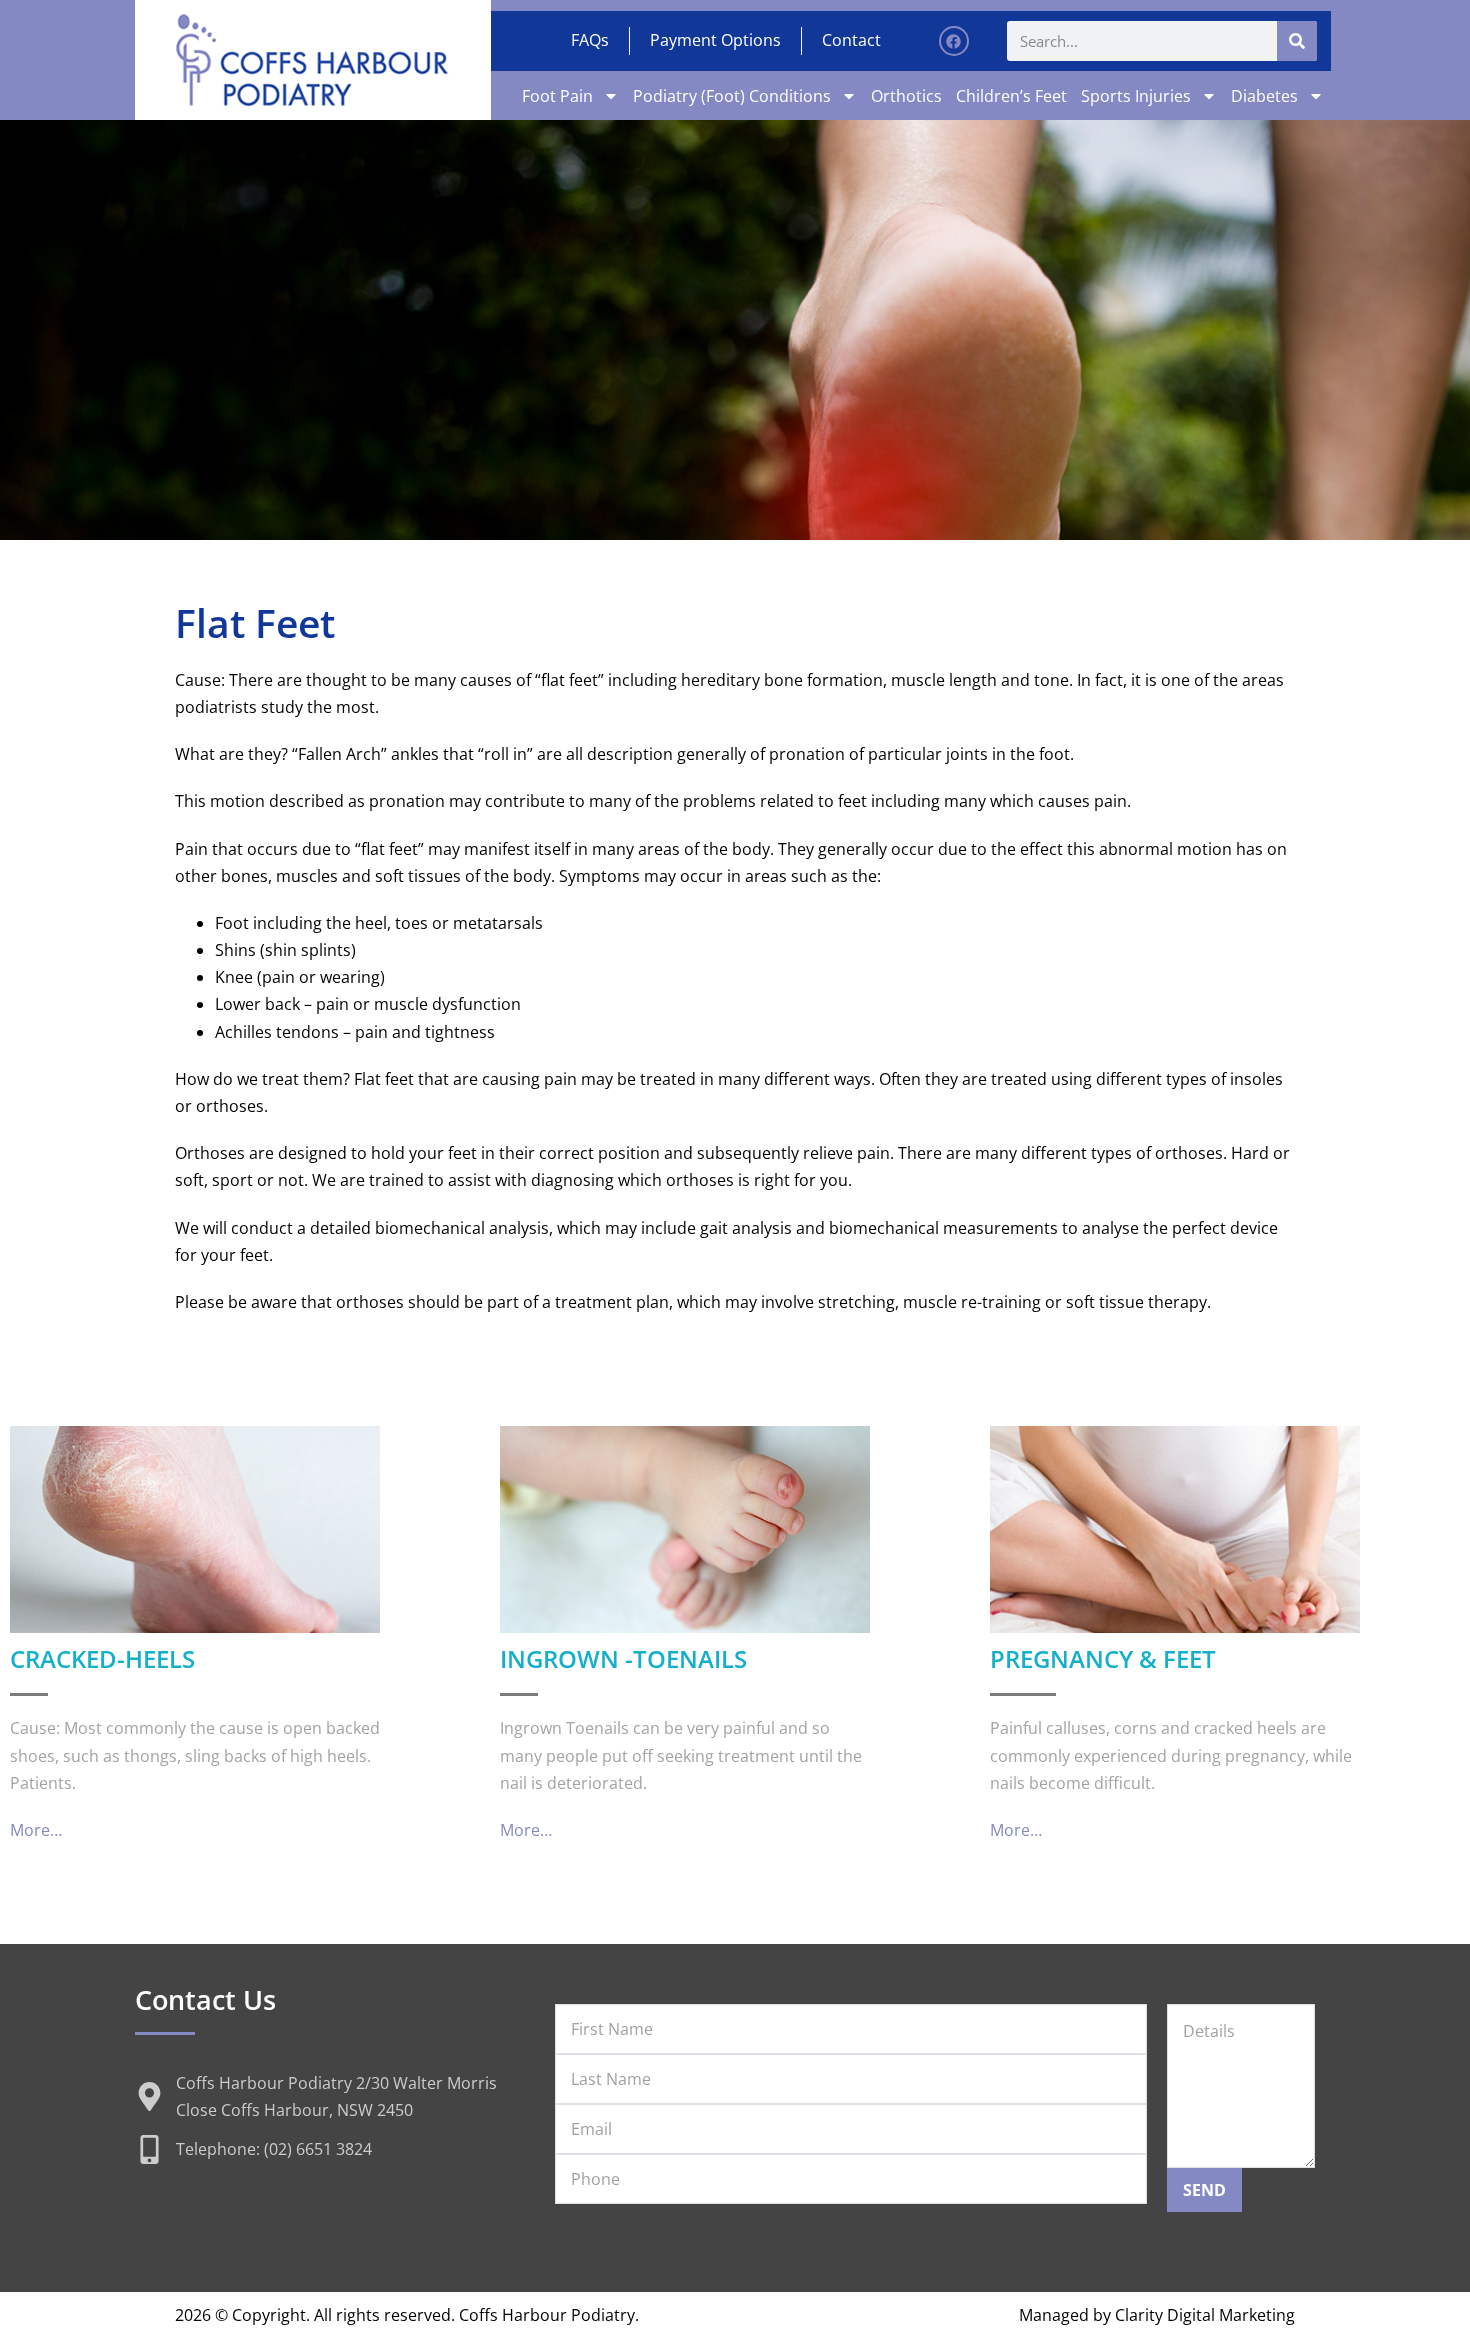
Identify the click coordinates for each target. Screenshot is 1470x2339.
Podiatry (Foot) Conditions (732, 96)
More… (36, 1830)
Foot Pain (557, 96)
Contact (851, 40)
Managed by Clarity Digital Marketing (1157, 2315)
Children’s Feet (1011, 96)
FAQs (590, 40)
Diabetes (1264, 96)
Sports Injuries (1136, 96)
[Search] (1297, 41)
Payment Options (715, 40)
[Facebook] (954, 41)
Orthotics (906, 96)
